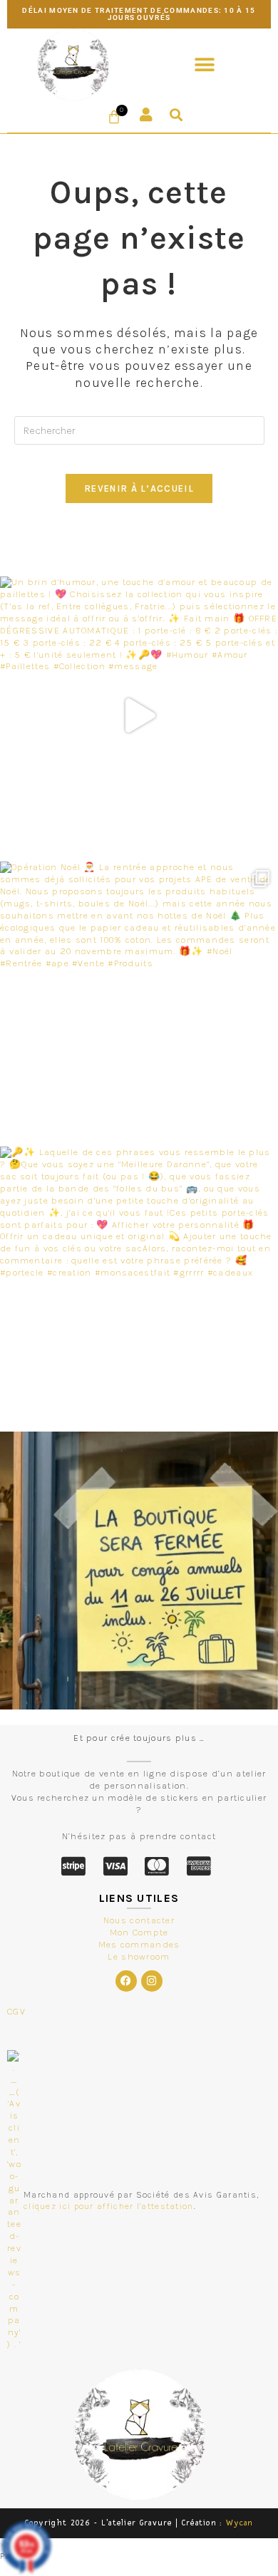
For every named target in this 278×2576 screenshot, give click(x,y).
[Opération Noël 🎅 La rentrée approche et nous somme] (139, 1000)
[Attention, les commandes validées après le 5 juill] (139, 1571)
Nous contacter (139, 1920)
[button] (205, 64)
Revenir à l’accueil (139, 488)
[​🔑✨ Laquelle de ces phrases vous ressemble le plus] (139, 1286)
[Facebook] (126, 1981)
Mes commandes (139, 1944)
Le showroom (139, 1956)
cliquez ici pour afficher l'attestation (109, 2206)
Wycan (240, 2523)
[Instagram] (152, 1981)
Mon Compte (139, 1932)
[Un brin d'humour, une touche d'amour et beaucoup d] (139, 715)
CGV (16, 2011)
